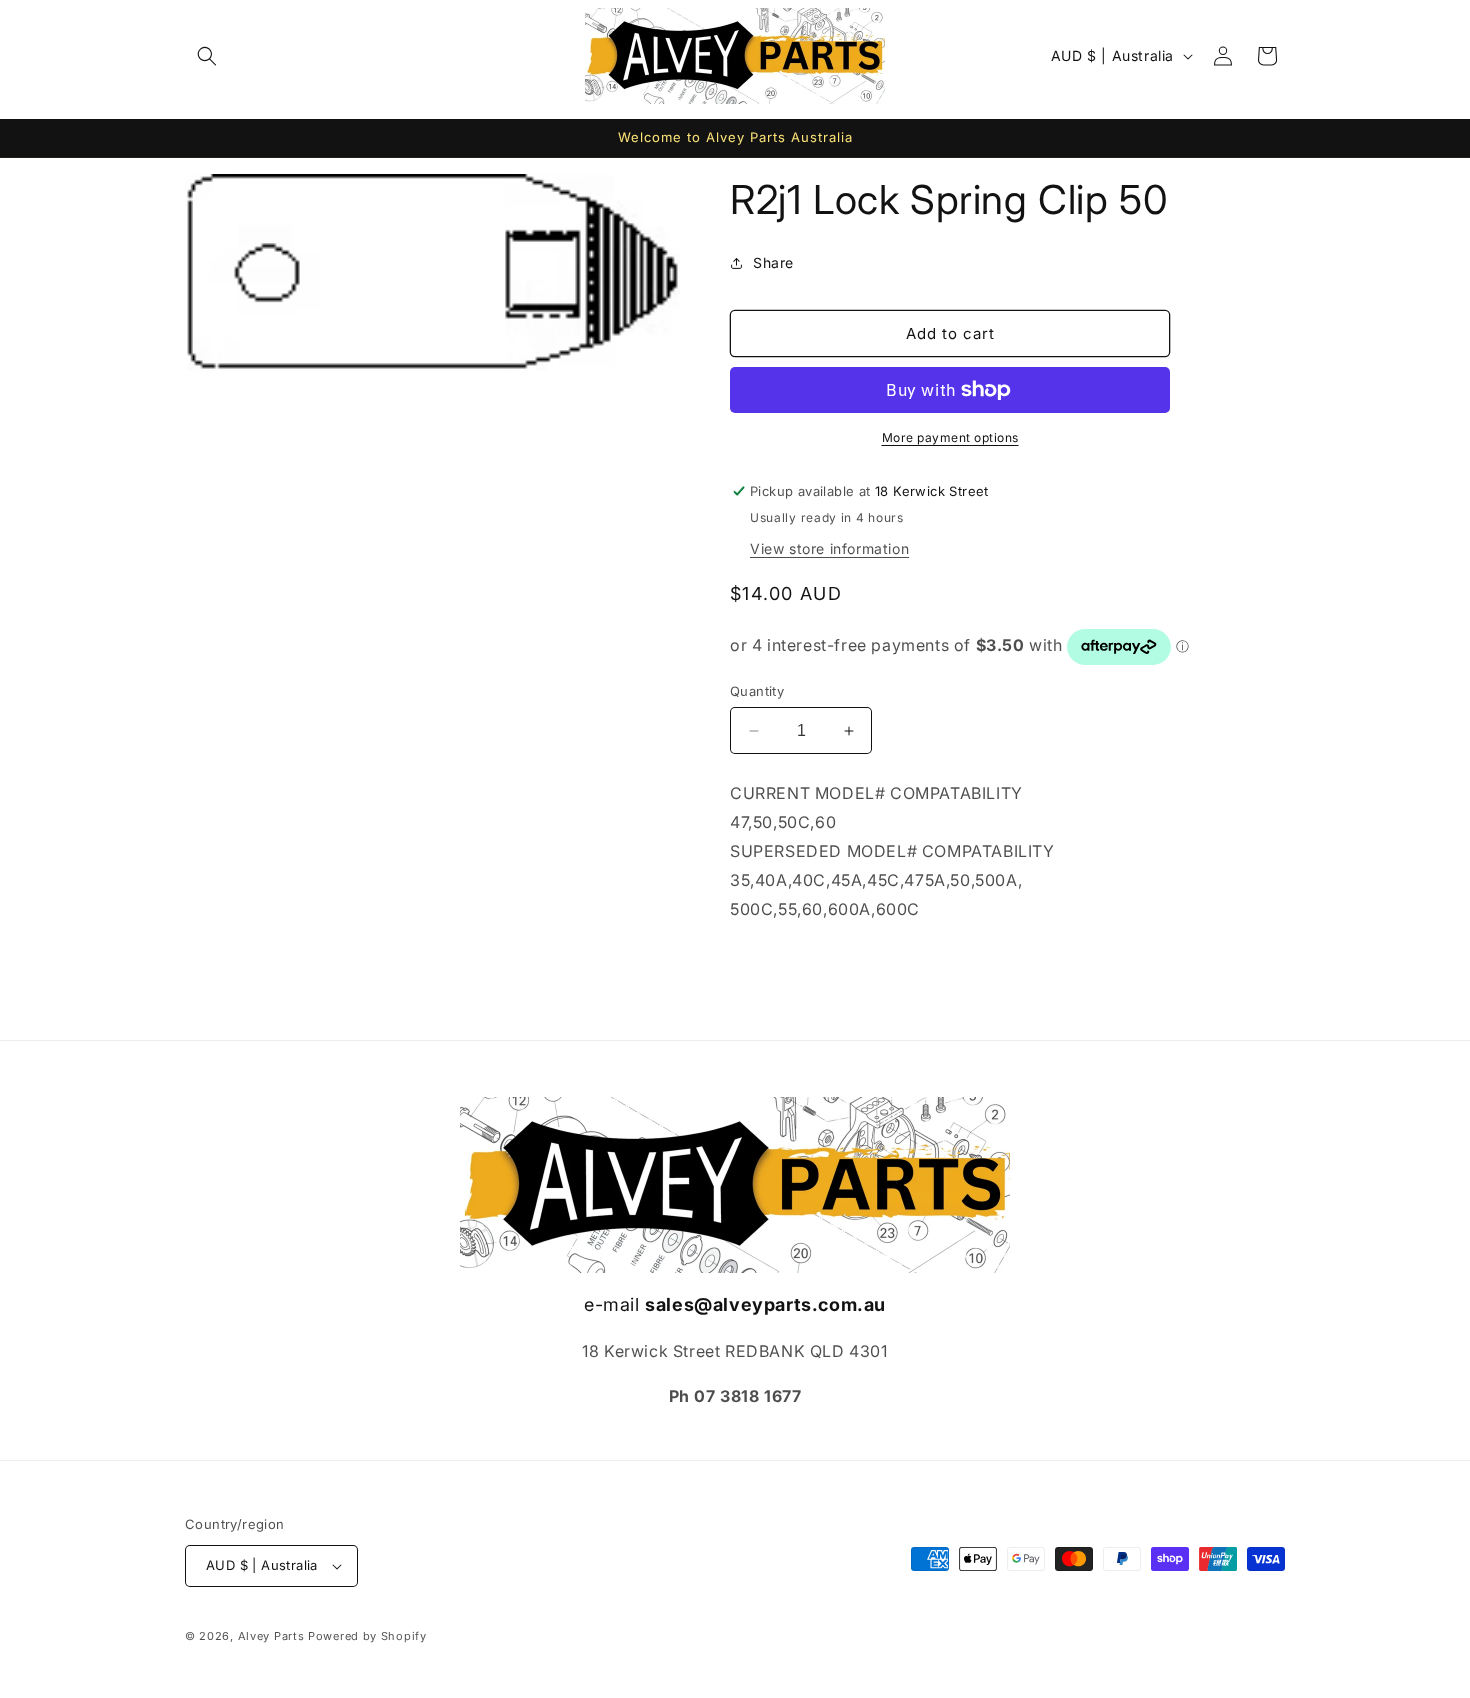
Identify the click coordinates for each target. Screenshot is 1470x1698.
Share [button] (773, 262)
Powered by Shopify (367, 1636)
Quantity (757, 691)
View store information (829, 548)
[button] (207, 56)
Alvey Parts (271, 1636)
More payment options (950, 437)
